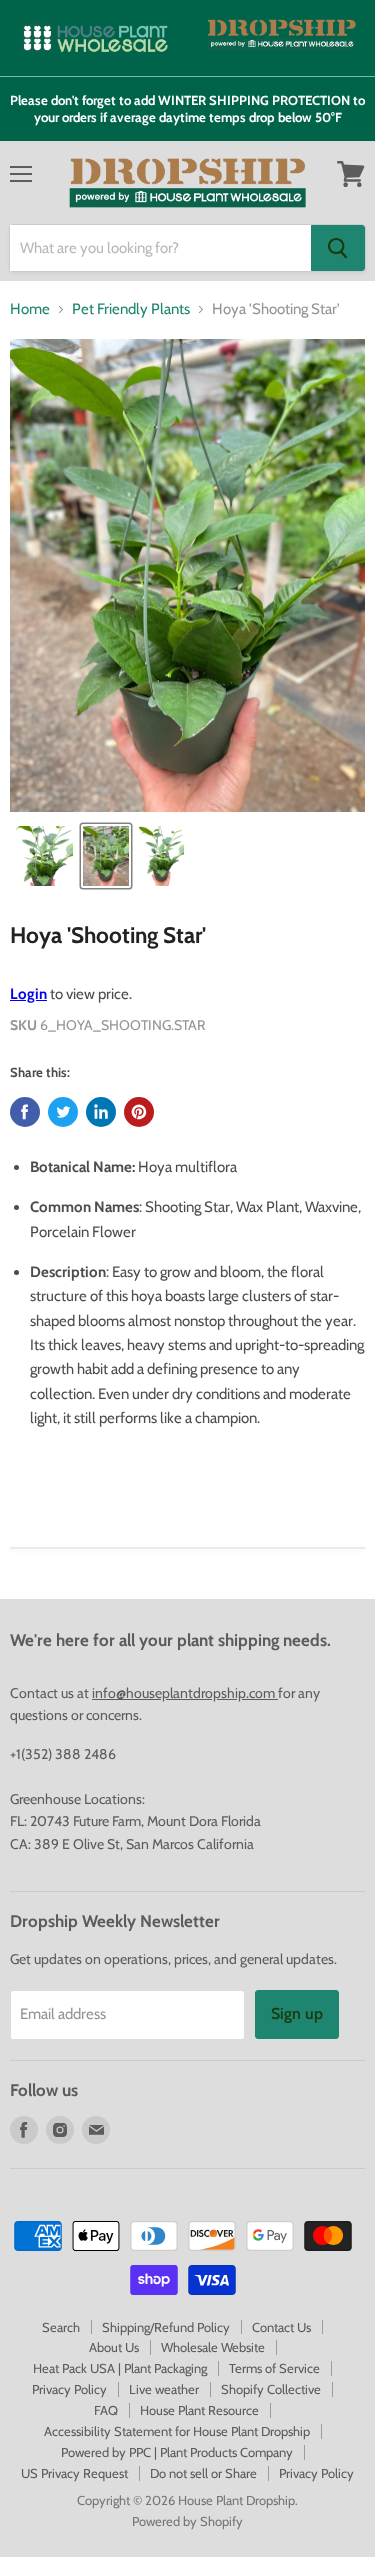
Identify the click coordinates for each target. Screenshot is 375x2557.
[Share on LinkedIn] (101, 1112)
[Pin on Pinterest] (139, 1112)
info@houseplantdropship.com (185, 1693)
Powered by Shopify (187, 2521)
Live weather (164, 2389)
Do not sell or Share (203, 2473)
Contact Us (281, 2327)
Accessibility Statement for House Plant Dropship (177, 2431)
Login (28, 994)
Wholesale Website (213, 2347)
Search (61, 2327)
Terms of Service (274, 2368)
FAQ (106, 2410)
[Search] (338, 248)
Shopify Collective (271, 2389)
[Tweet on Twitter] (63, 1112)
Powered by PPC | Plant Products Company (177, 2452)
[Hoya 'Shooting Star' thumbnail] (43, 856)
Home (30, 309)
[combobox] (160, 248)
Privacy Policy (69, 2389)
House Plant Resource (199, 2410)
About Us (114, 2347)
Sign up (297, 2013)
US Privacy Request (74, 2473)
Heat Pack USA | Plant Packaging (120, 2368)
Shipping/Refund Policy (166, 2327)
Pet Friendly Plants (131, 309)
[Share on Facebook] (25, 1112)
